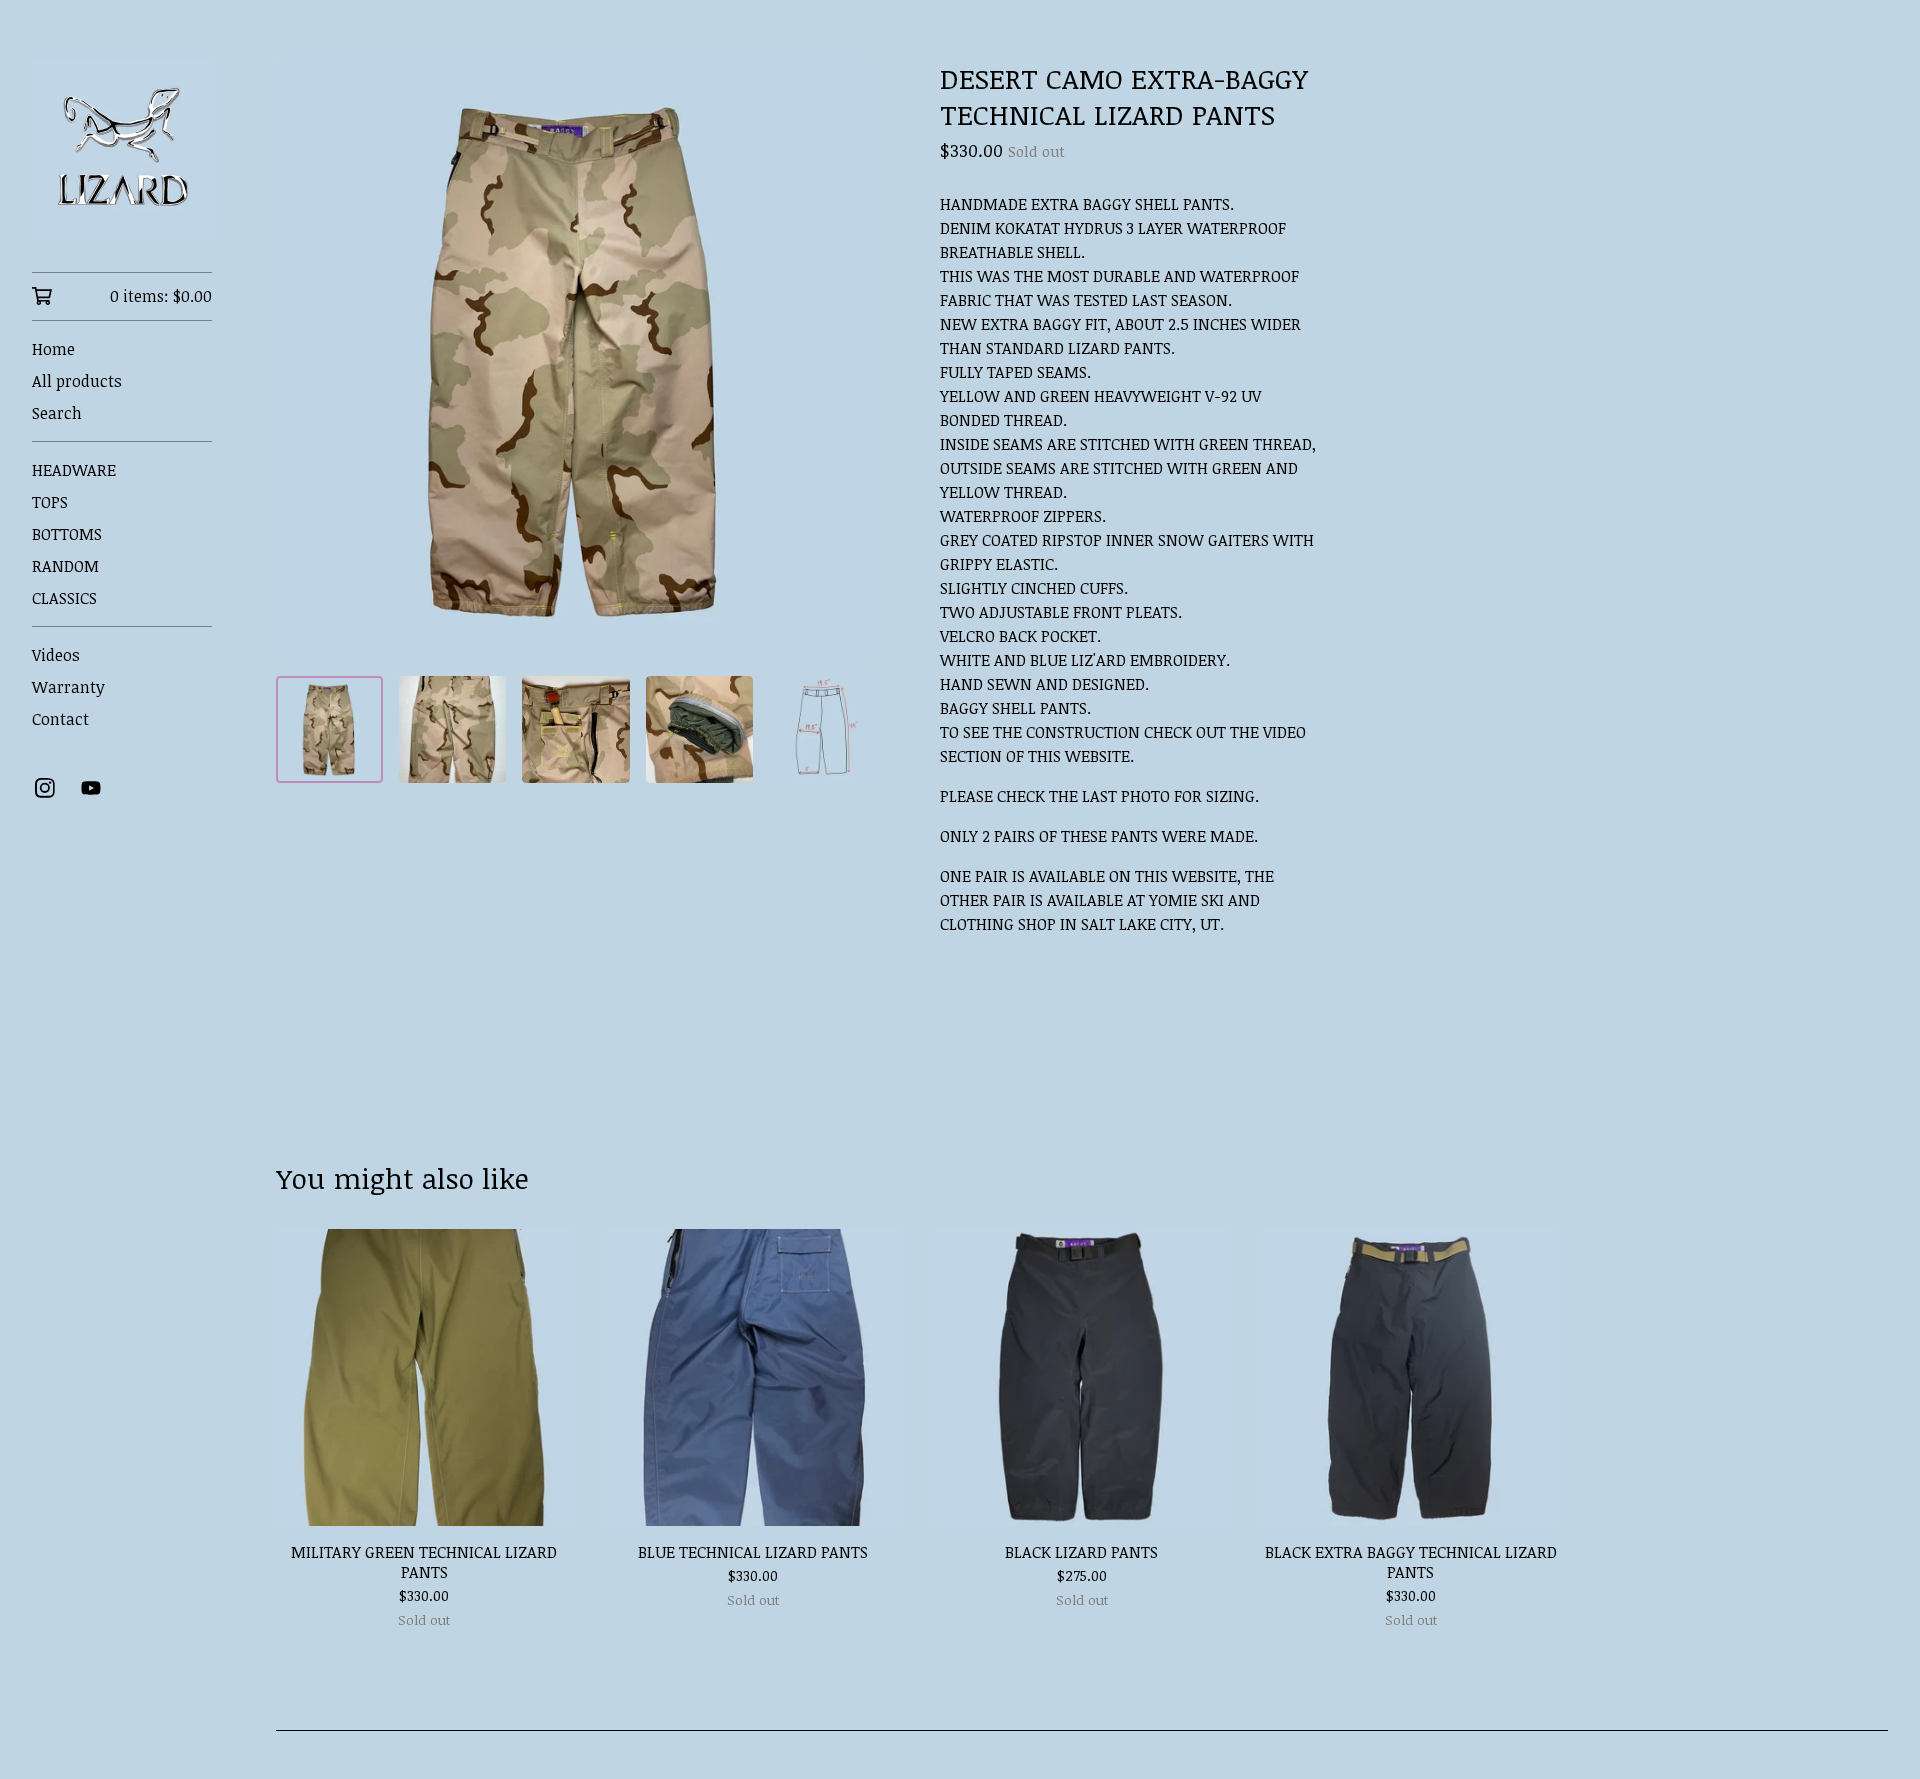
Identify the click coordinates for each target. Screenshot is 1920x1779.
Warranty (68, 687)
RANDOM (65, 566)
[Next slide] (848, 360)
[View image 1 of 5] (329, 729)
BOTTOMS (67, 534)
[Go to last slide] (304, 360)
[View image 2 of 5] (452, 729)
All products (77, 381)
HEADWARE (74, 470)
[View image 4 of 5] (699, 729)
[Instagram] (45, 788)
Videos (56, 655)
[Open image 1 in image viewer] (576, 360)
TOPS (50, 502)
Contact (60, 719)
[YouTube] (91, 788)
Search (57, 413)
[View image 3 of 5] (575, 729)
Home (53, 349)
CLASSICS (64, 598)
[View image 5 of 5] (822, 729)
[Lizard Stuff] (122, 150)
